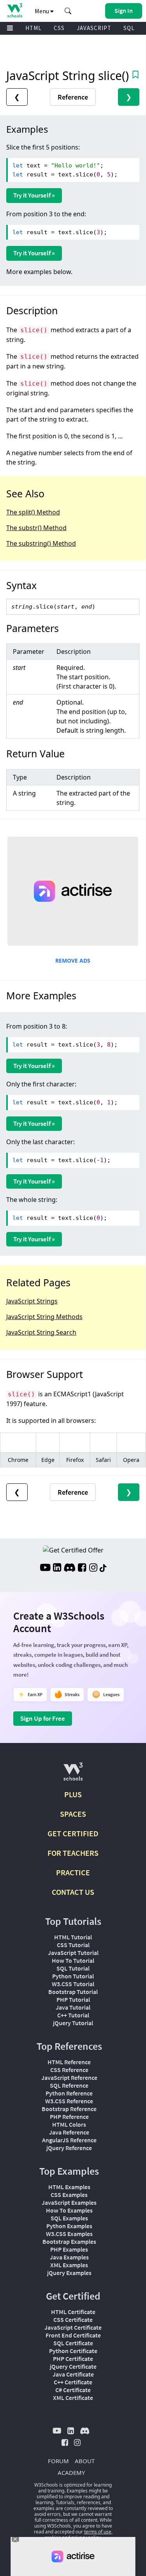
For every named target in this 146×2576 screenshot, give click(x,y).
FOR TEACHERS (73, 1853)
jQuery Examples (69, 2273)
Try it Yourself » (34, 195)
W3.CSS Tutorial (73, 1984)
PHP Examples (69, 2249)
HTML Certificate (73, 2312)
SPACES (73, 1814)
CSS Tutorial (73, 1945)
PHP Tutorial (73, 1999)
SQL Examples (69, 2218)
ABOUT (85, 2461)
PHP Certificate (73, 2359)
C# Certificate (73, 2390)
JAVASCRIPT (94, 28)
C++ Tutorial (73, 2015)
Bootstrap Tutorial (73, 1992)
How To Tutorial (73, 1960)
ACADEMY (71, 2473)
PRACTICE (73, 1872)
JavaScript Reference (69, 2078)
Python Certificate (73, 2351)
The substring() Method (41, 543)
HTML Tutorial (73, 1937)
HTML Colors (69, 2124)
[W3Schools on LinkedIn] (57, 1568)
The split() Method (33, 512)
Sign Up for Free (43, 1718)
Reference (73, 97)
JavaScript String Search (41, 1332)
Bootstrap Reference (69, 2109)
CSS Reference (69, 2070)
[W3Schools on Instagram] (93, 1568)
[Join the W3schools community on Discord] (69, 1568)
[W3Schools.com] (73, 1775)
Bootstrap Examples (69, 2241)
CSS (59, 28)
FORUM (58, 2461)
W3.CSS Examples (69, 2234)
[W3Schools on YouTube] (45, 1568)
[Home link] (15, 10)
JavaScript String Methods (44, 1317)
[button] (68, 11)
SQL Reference (69, 2085)
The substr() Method (36, 528)
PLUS (73, 1794)
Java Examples (69, 2257)
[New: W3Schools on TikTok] (103, 1568)
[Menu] (10, 28)
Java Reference (69, 2132)
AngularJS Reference (69, 2140)
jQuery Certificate (73, 2366)
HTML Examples (69, 2187)
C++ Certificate (73, 2382)
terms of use (98, 2532)
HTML (33, 28)
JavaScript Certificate (73, 2327)
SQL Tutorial (73, 1968)
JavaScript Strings (32, 1301)
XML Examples (69, 2265)
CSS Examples (69, 2195)
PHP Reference (69, 2117)
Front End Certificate (73, 2335)
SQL (129, 28)
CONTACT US (73, 1892)
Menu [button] (42, 11)
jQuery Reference (69, 2148)
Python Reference (69, 2093)
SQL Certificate (73, 2343)
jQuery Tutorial (73, 2023)
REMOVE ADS (73, 960)
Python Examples (69, 2226)
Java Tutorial (73, 2007)
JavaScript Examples (69, 2202)
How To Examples (69, 2210)
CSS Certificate (73, 2320)
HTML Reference (69, 2062)
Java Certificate (73, 2374)
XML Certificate (73, 2398)
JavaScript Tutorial (73, 1953)
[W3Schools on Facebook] (82, 1568)
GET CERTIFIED (73, 1833)
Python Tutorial (73, 1976)
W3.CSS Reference (69, 2101)
